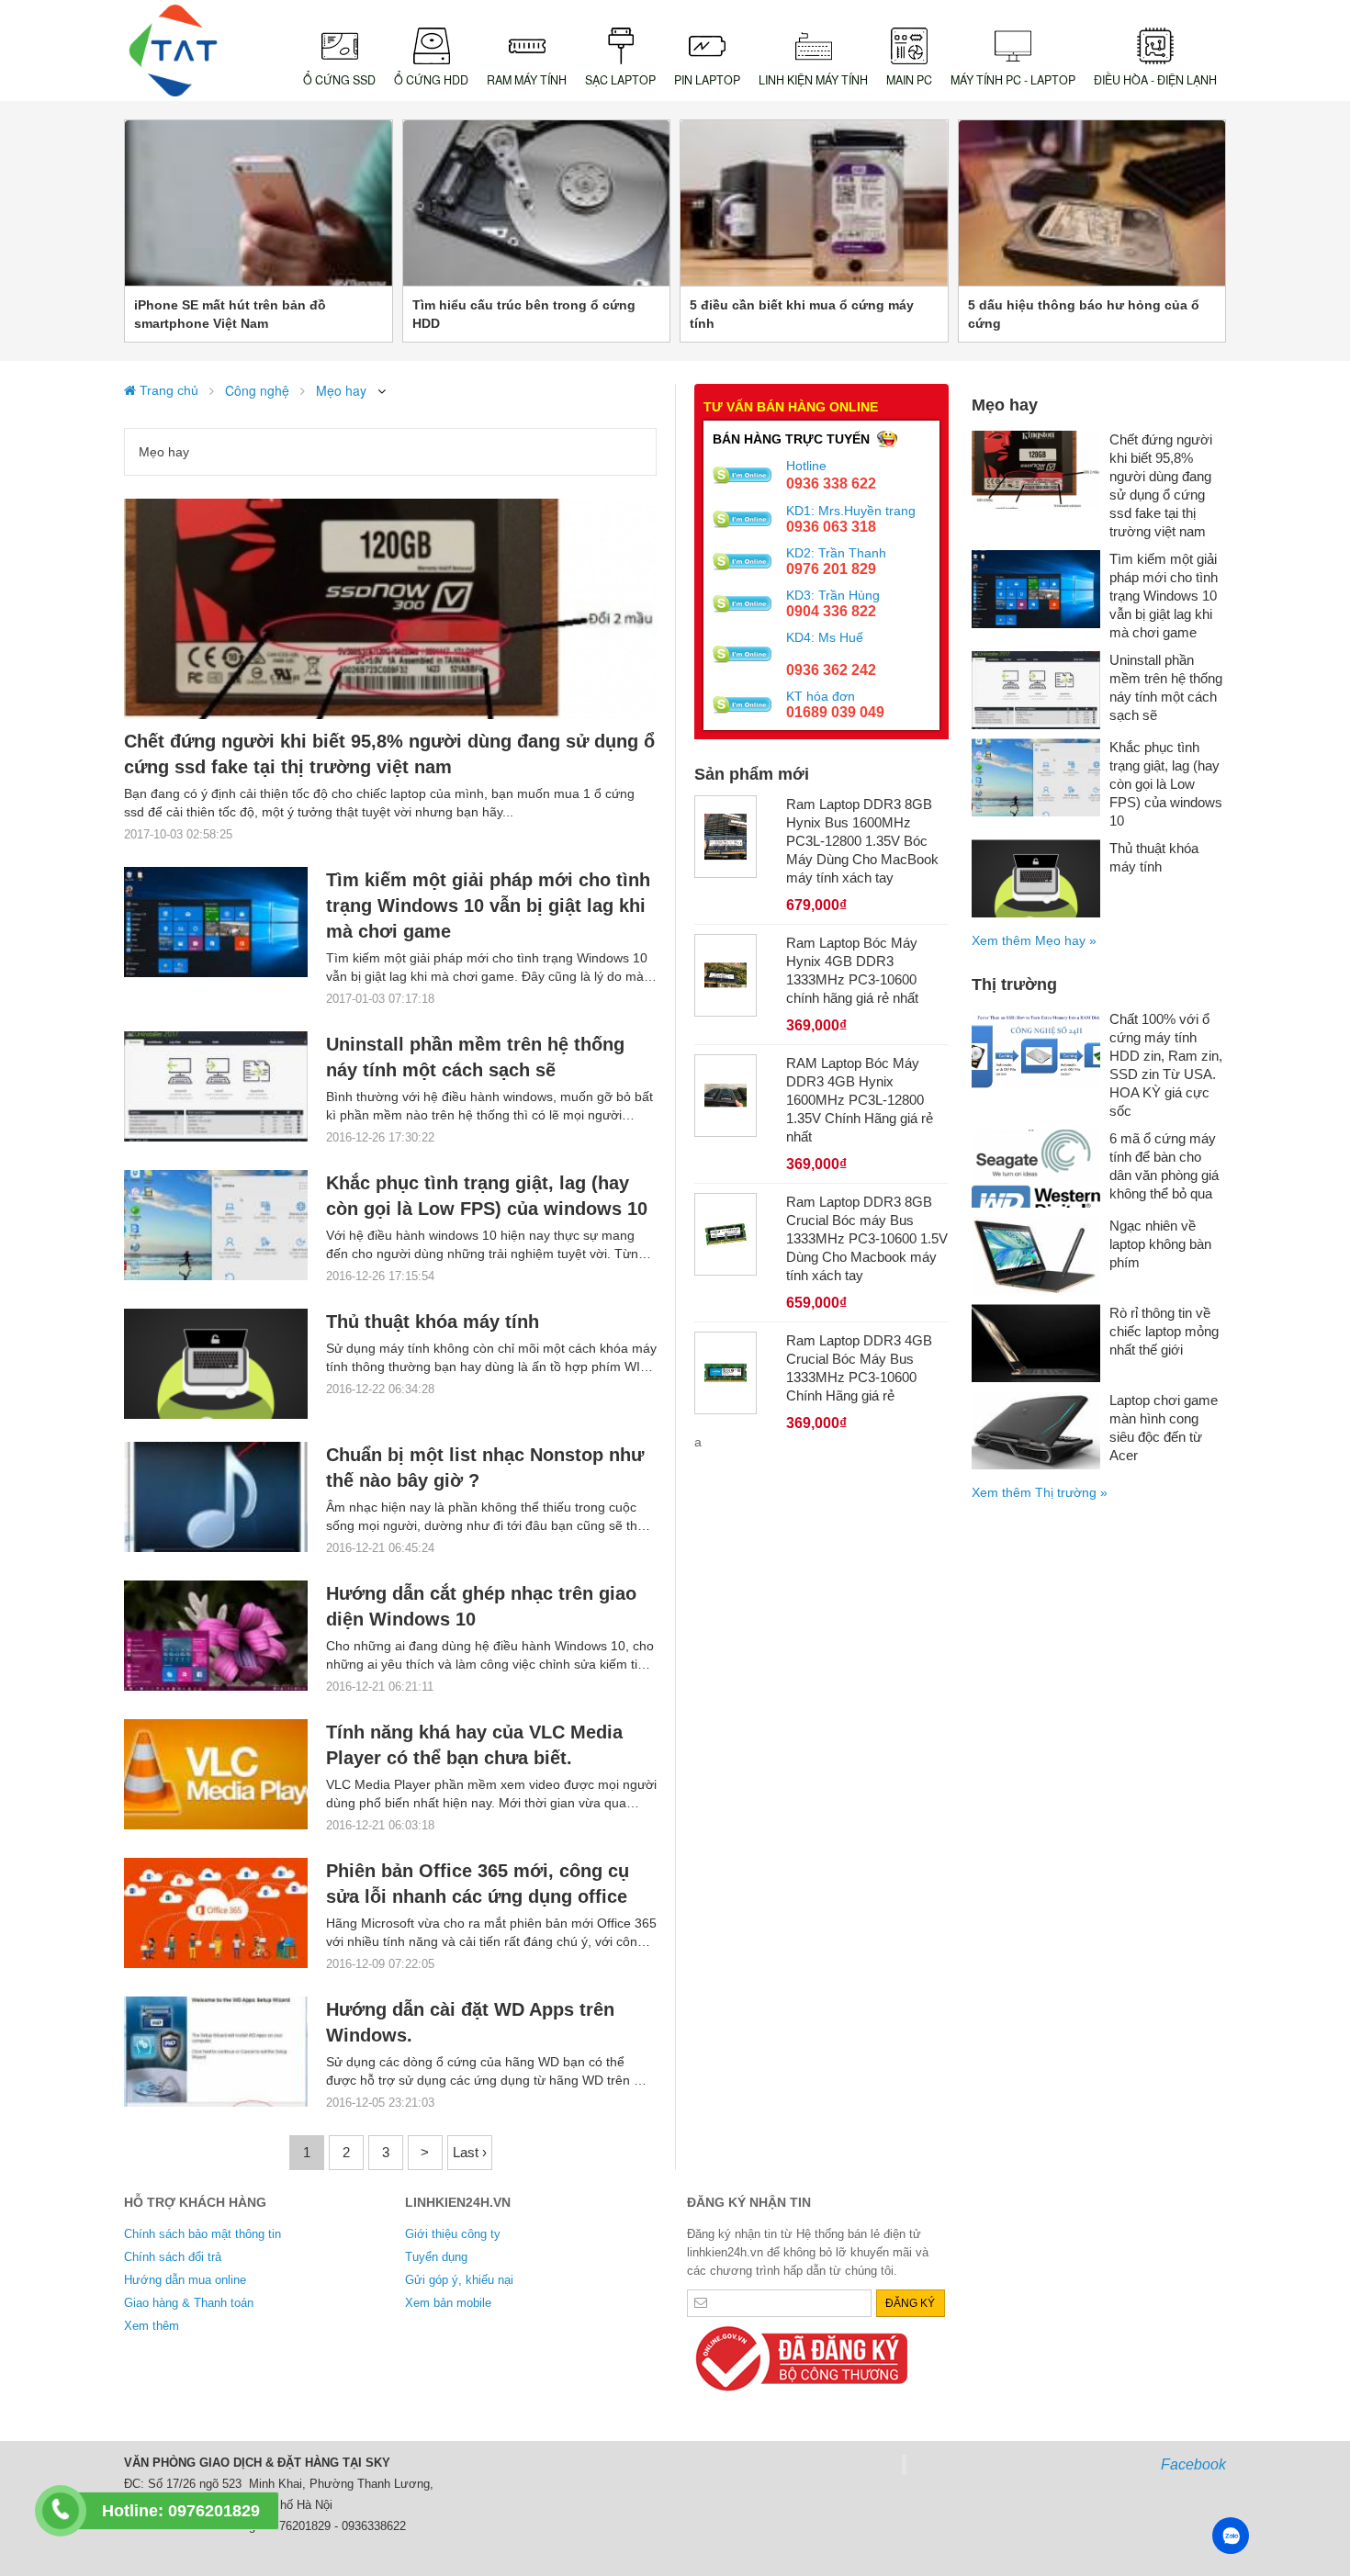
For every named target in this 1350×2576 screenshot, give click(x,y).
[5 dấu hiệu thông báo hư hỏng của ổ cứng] (1092, 203)
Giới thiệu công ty (453, 2234)
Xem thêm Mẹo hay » (1034, 940)
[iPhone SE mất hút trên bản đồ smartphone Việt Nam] (259, 203)
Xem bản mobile (448, 2303)
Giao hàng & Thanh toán (189, 2303)
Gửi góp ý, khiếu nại (459, 2280)
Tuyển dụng (436, 2257)
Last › (470, 2152)
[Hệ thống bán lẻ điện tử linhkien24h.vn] (174, 51)
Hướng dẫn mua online (185, 2280)
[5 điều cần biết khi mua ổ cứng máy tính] (814, 203)
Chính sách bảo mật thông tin (202, 2234)
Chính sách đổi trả (173, 2257)
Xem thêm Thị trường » (1040, 1492)
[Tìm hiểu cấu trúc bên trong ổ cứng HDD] (537, 203)
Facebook (1193, 2464)
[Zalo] (1231, 2536)
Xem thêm (152, 2326)
